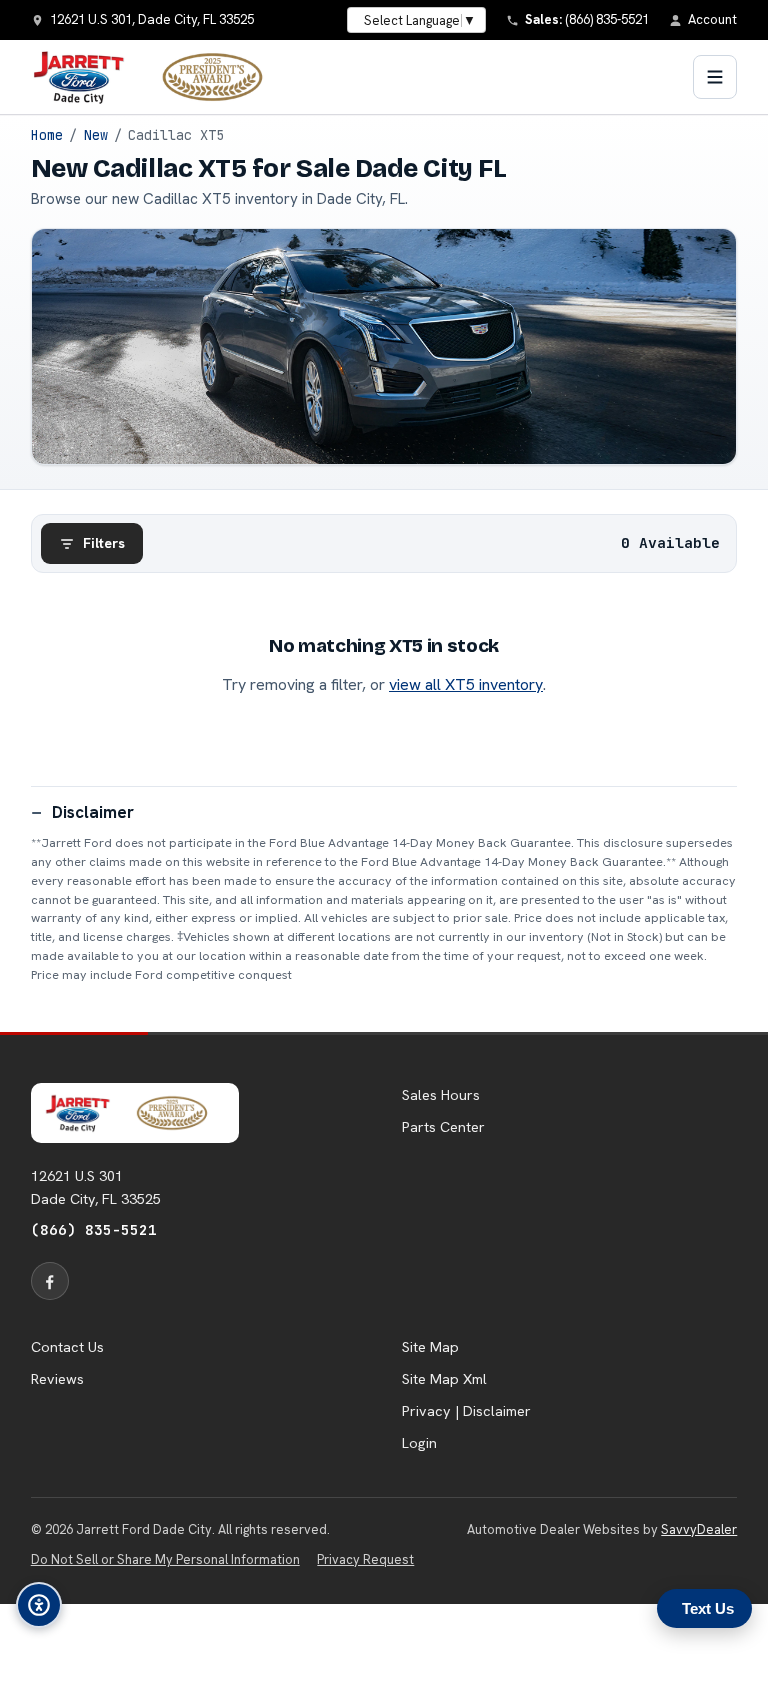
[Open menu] (715, 77)
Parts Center (443, 1127)
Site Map (430, 1347)
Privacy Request (365, 1559)
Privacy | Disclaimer (466, 1411)
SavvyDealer (699, 1529)
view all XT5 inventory (466, 684)
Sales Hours (441, 1095)
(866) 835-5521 (94, 1229)
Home (47, 135)
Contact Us (67, 1347)
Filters (104, 543)
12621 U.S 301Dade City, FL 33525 (96, 1187)
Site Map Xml (444, 1379)
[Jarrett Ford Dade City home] (160, 77)
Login (419, 1443)
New (96, 135)
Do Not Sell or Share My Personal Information (165, 1559)
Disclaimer (93, 812)
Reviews (57, 1379)
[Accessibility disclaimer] (39, 1605)
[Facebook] (50, 1281)
